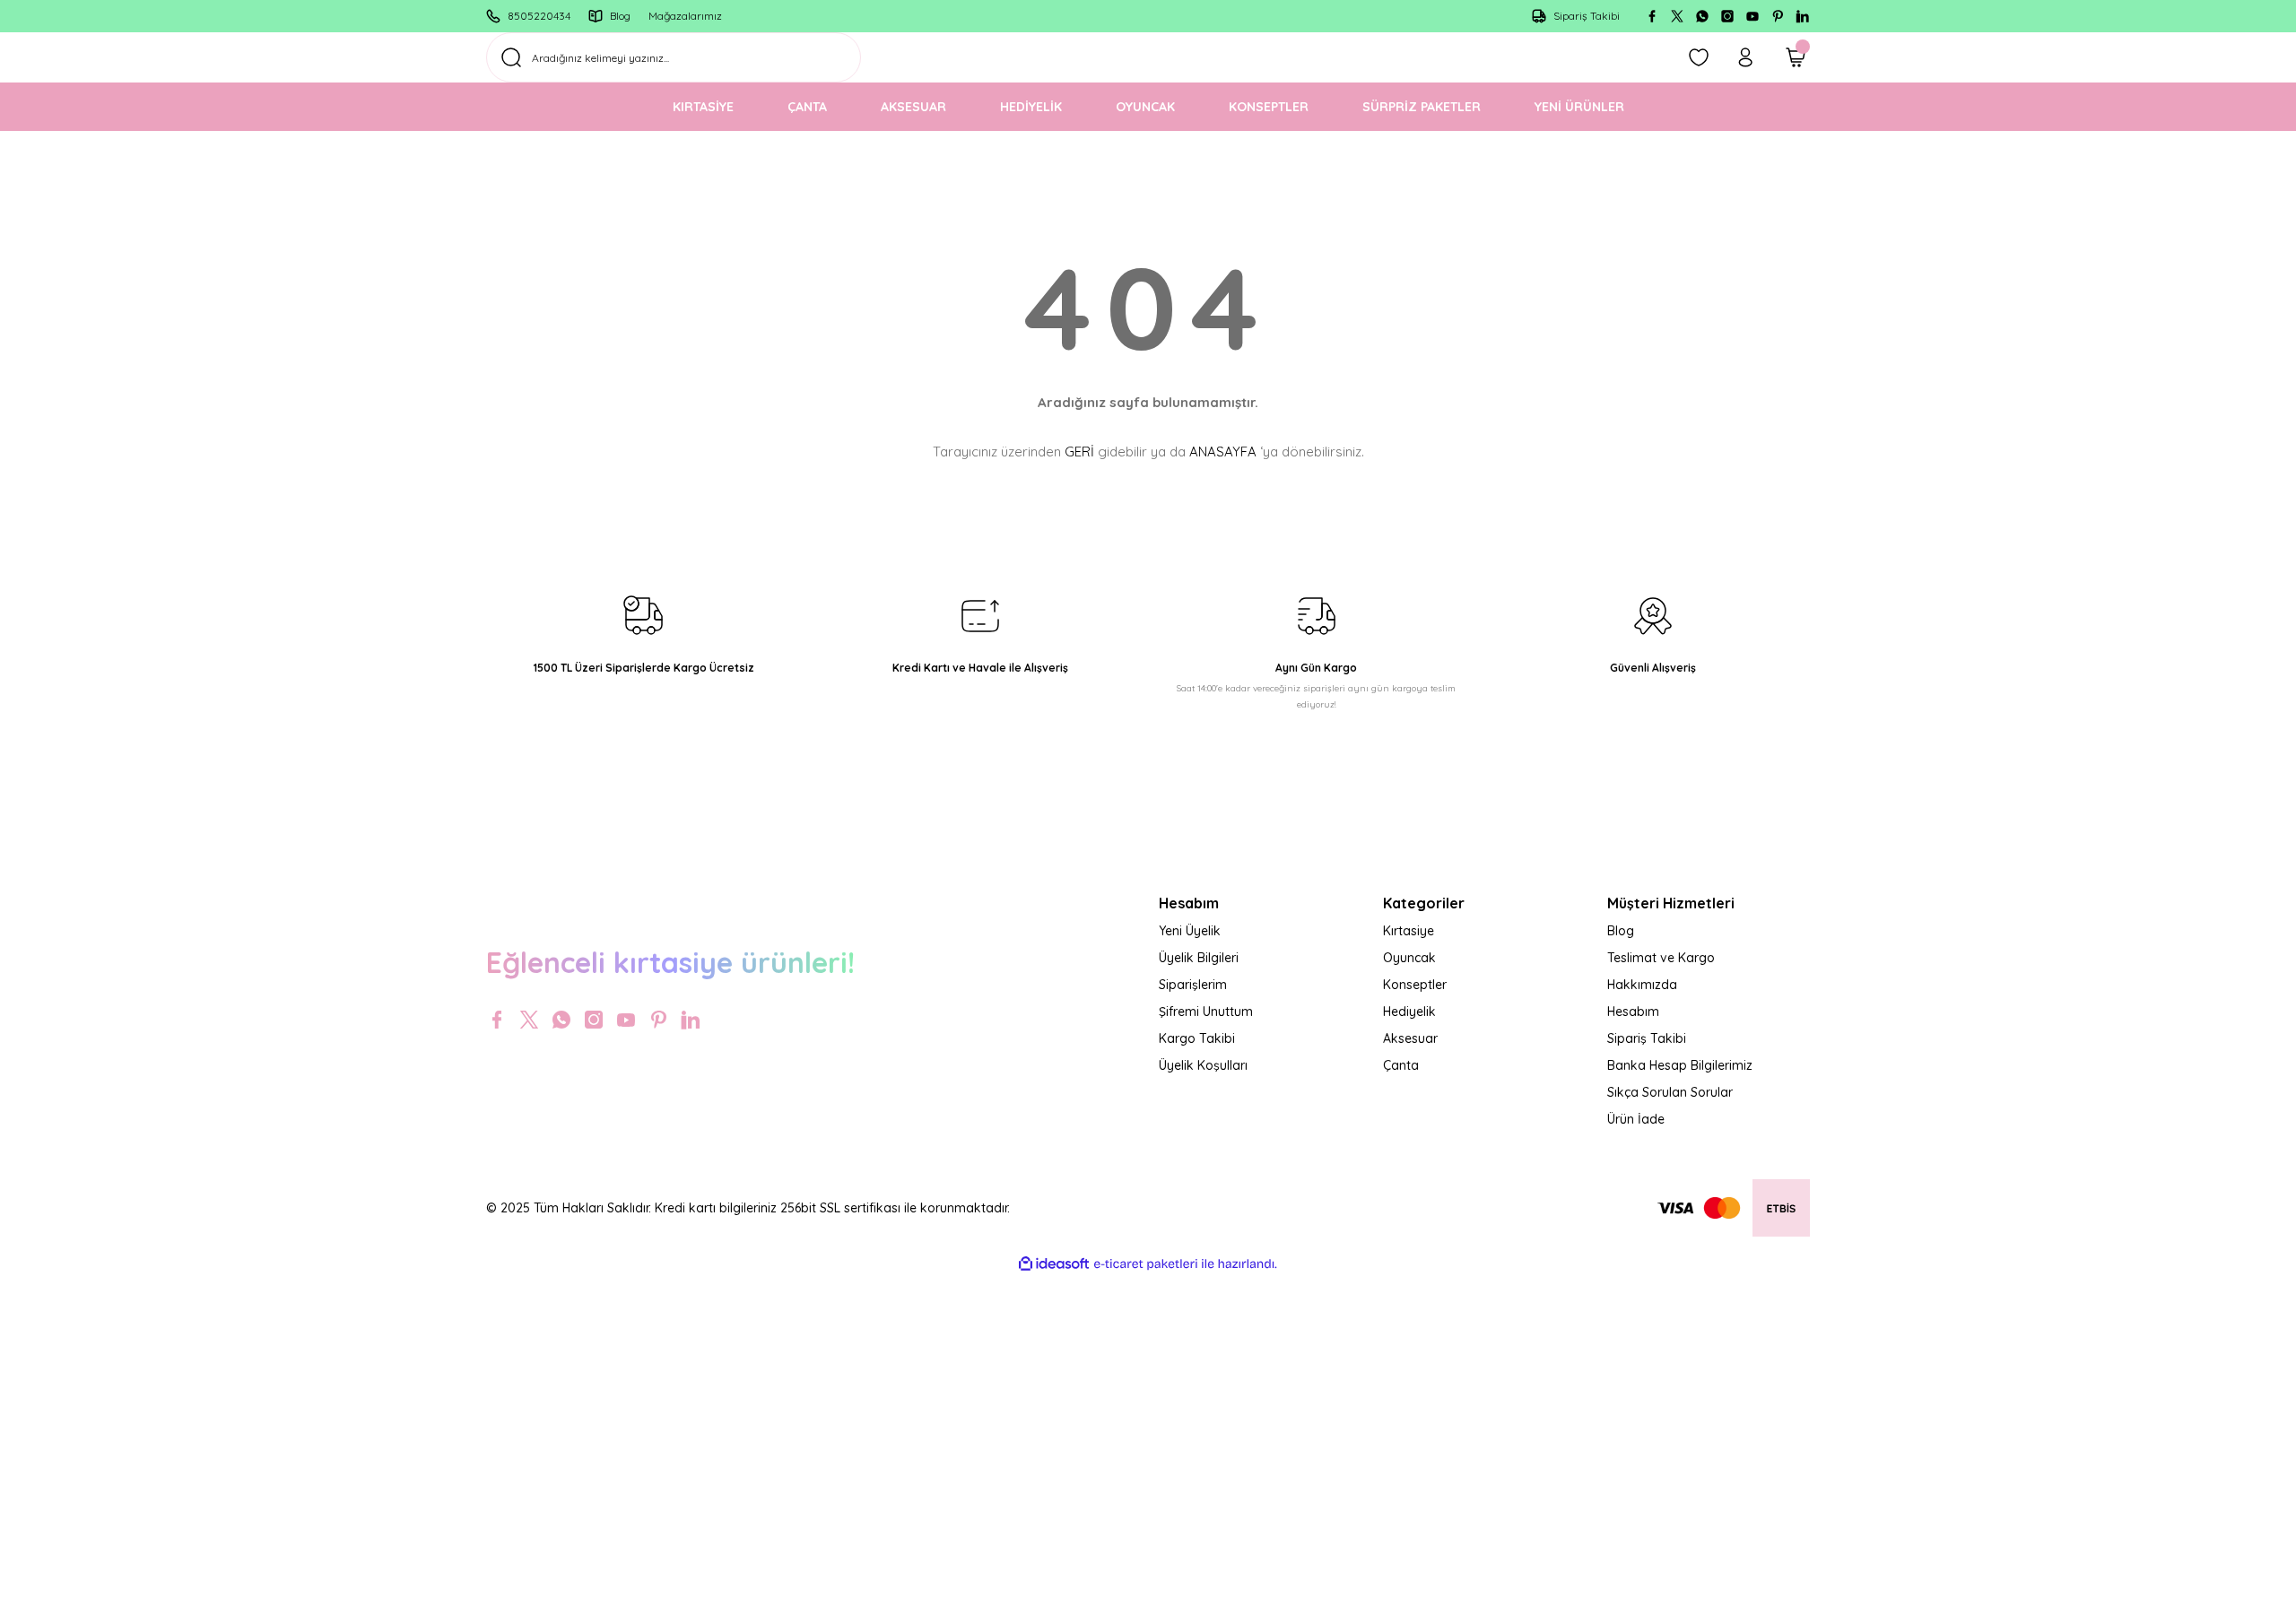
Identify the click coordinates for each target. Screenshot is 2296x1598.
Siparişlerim (1193, 985)
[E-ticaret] (1146, 1264)
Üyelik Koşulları (1203, 1065)
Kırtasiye (1409, 931)
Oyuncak (1409, 958)
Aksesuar (1410, 1038)
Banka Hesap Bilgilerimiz (1680, 1065)
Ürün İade (1636, 1119)
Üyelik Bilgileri (1199, 958)
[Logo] (812, 900)
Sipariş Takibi (1647, 1038)
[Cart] (1796, 57)
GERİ (1079, 452)
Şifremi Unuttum (1206, 1012)
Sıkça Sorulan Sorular (1670, 1092)
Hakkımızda (1642, 985)
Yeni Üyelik (1190, 931)
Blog (1621, 931)
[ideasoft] (1054, 1264)
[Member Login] (1745, 57)
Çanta (1401, 1065)
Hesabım (1633, 1012)
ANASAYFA (1223, 452)
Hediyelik (1409, 1012)
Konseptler (1415, 985)
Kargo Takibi (1197, 1038)
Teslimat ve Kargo (1661, 958)
